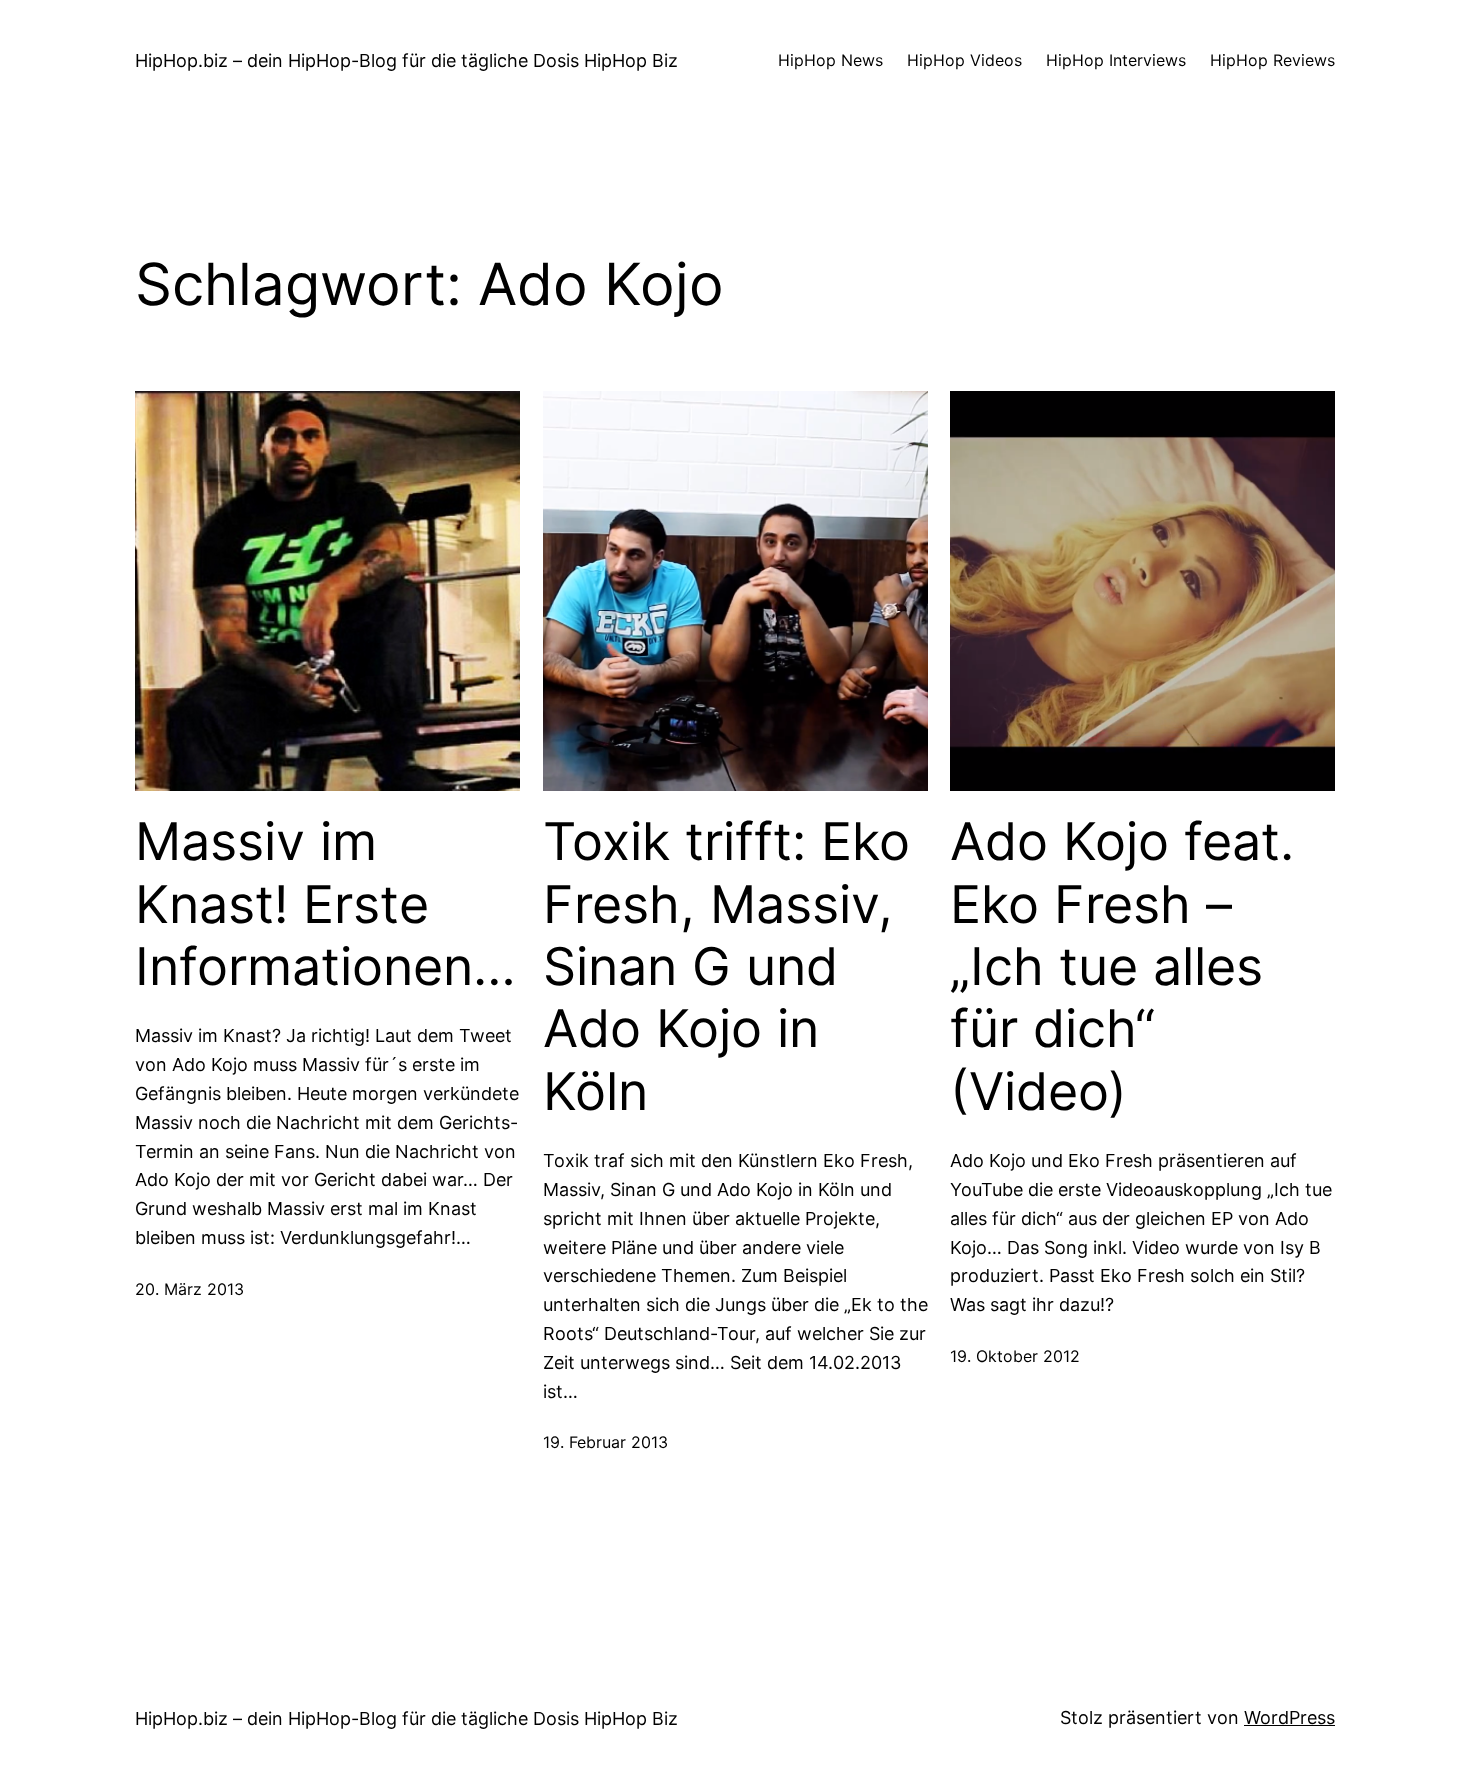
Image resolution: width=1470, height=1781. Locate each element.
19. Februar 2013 (605, 1442)
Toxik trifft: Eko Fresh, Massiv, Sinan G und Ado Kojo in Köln (726, 967)
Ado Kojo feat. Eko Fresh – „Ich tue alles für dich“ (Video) (1122, 967)
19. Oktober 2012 (1015, 1356)
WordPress (1289, 1717)
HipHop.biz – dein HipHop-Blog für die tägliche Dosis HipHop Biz (406, 60)
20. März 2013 (189, 1289)
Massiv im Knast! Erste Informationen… (325, 904)
